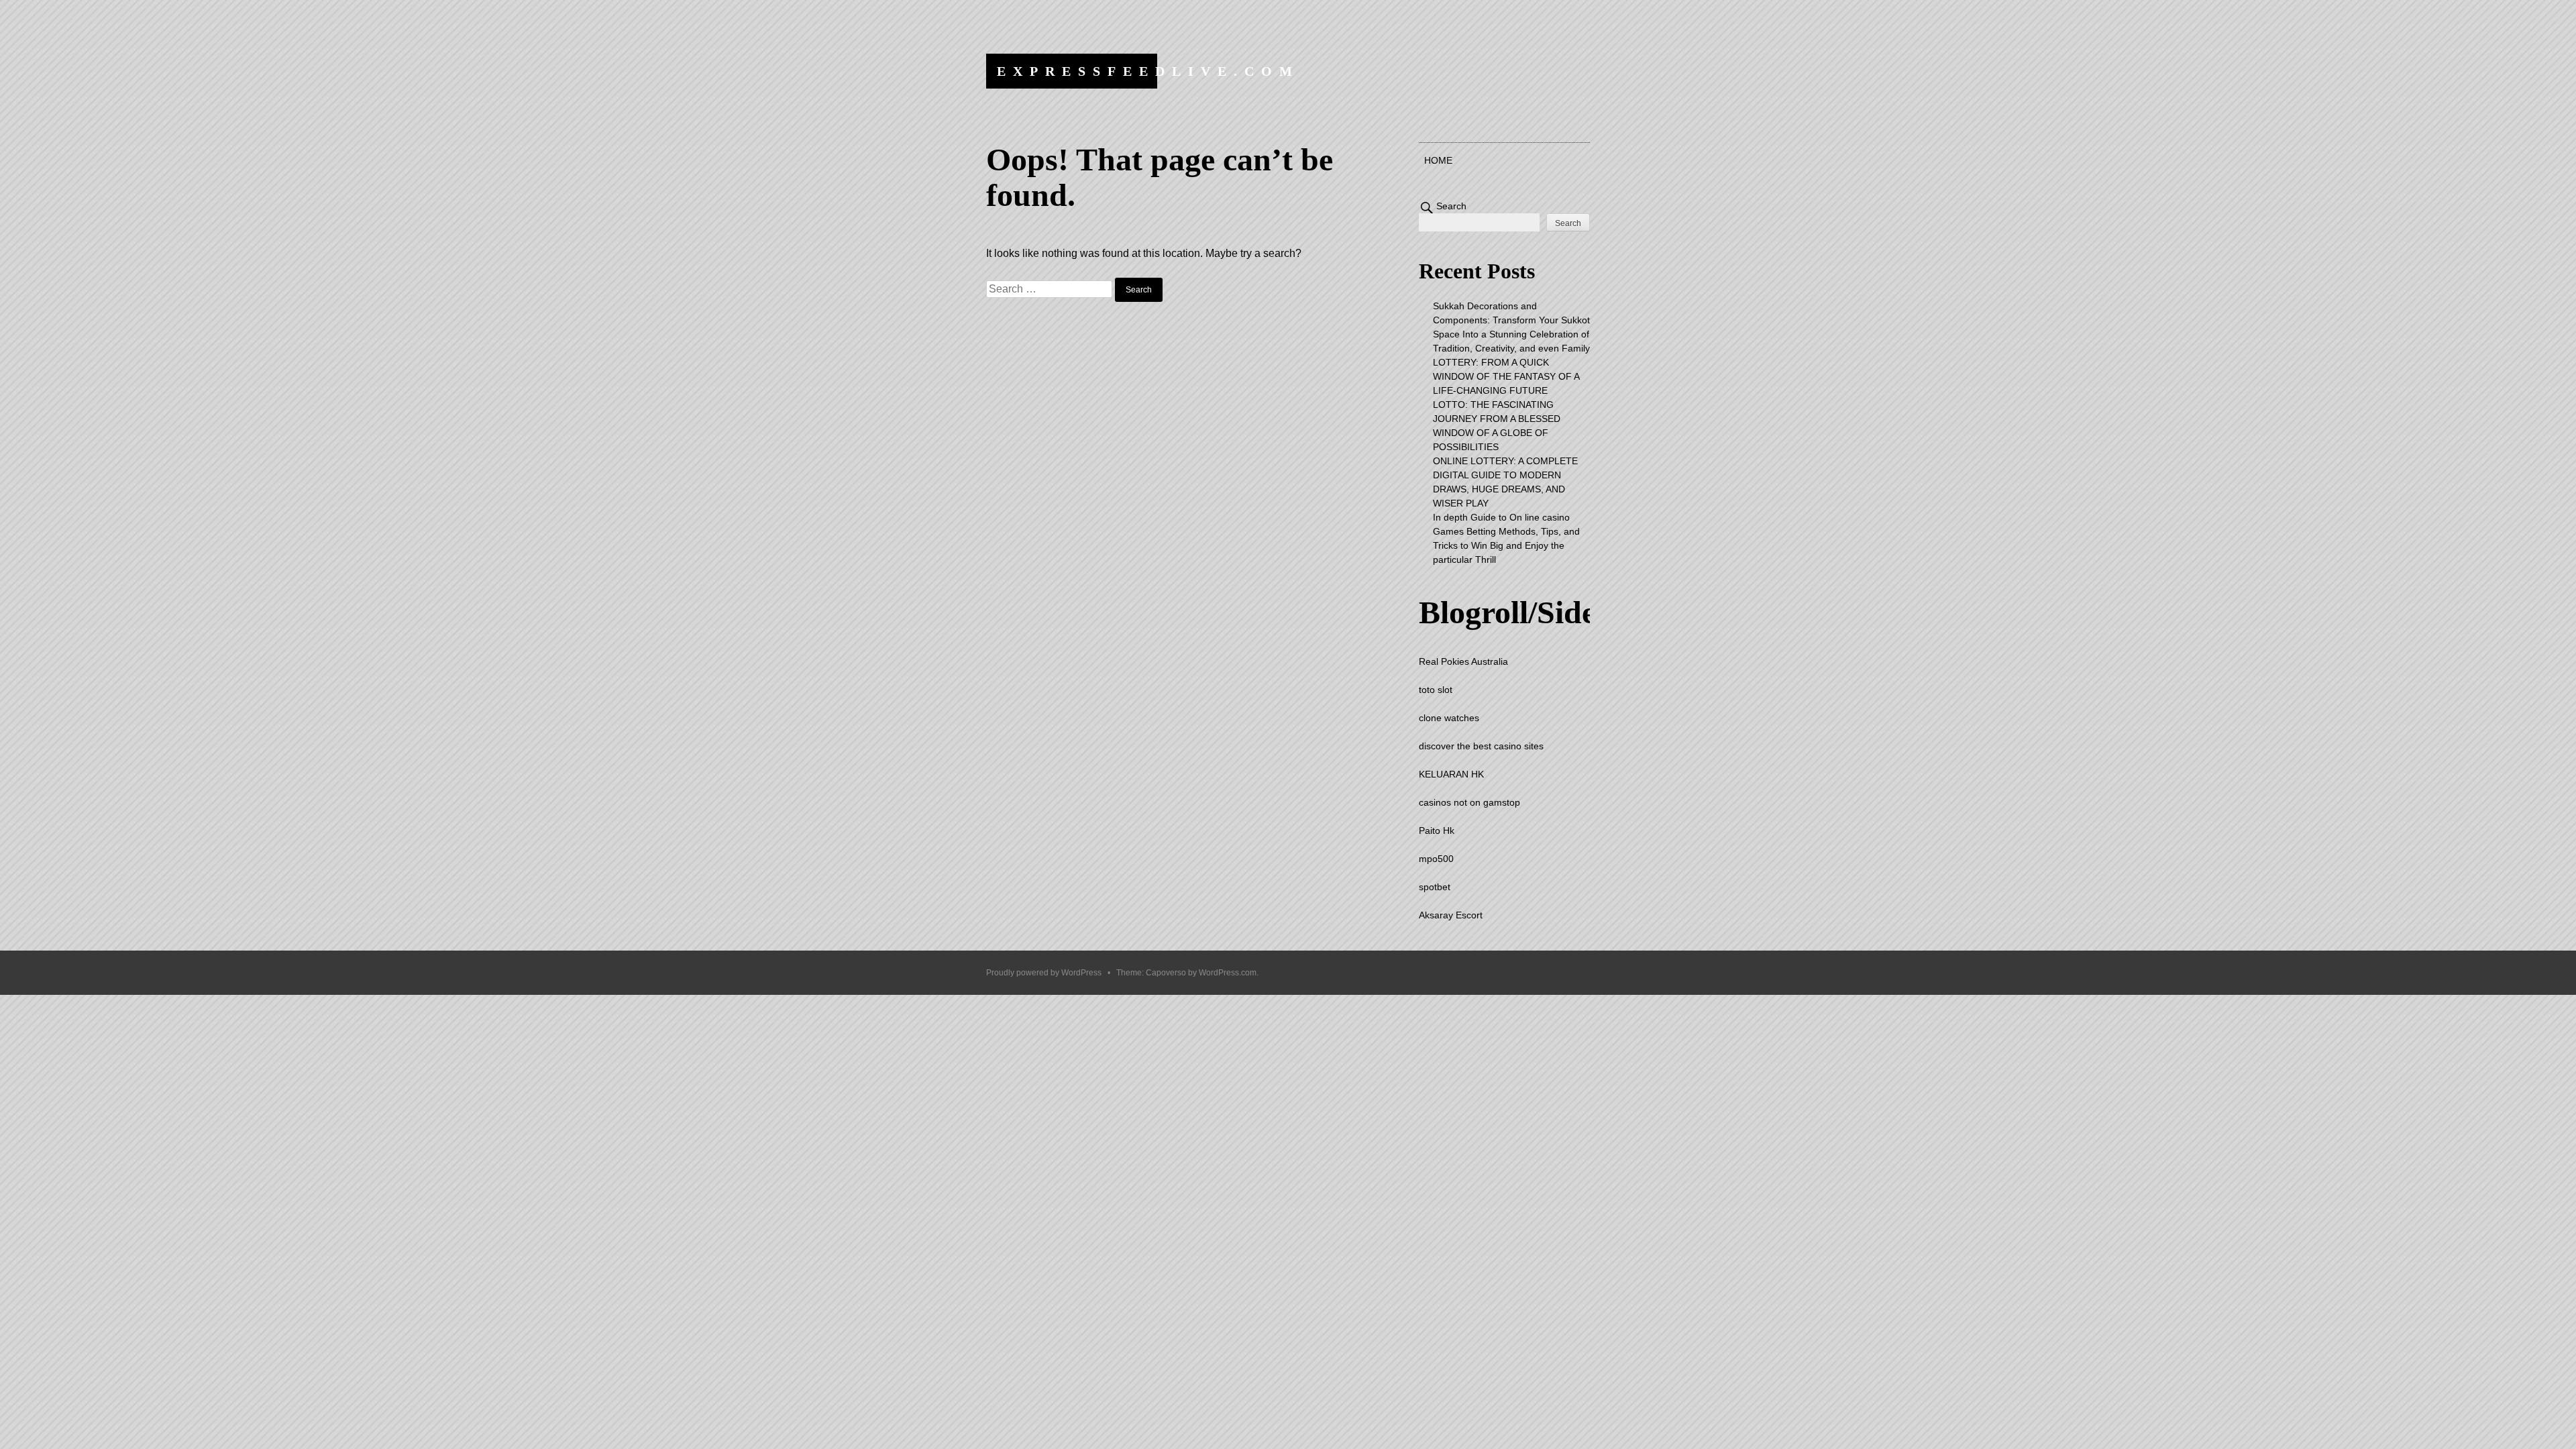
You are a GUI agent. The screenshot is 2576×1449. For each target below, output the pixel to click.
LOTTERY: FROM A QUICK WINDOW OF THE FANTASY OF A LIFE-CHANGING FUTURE (1506, 376)
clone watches (1449, 718)
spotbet (1435, 887)
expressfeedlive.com (1148, 71)
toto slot (1436, 690)
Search (1451, 206)
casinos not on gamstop (1469, 802)
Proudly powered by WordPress (1044, 973)
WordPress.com (1228, 973)
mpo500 (1436, 859)
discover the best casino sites (1481, 746)
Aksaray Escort (1451, 915)
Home (1438, 160)
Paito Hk (1437, 830)
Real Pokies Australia (1463, 661)
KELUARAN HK (1451, 774)
